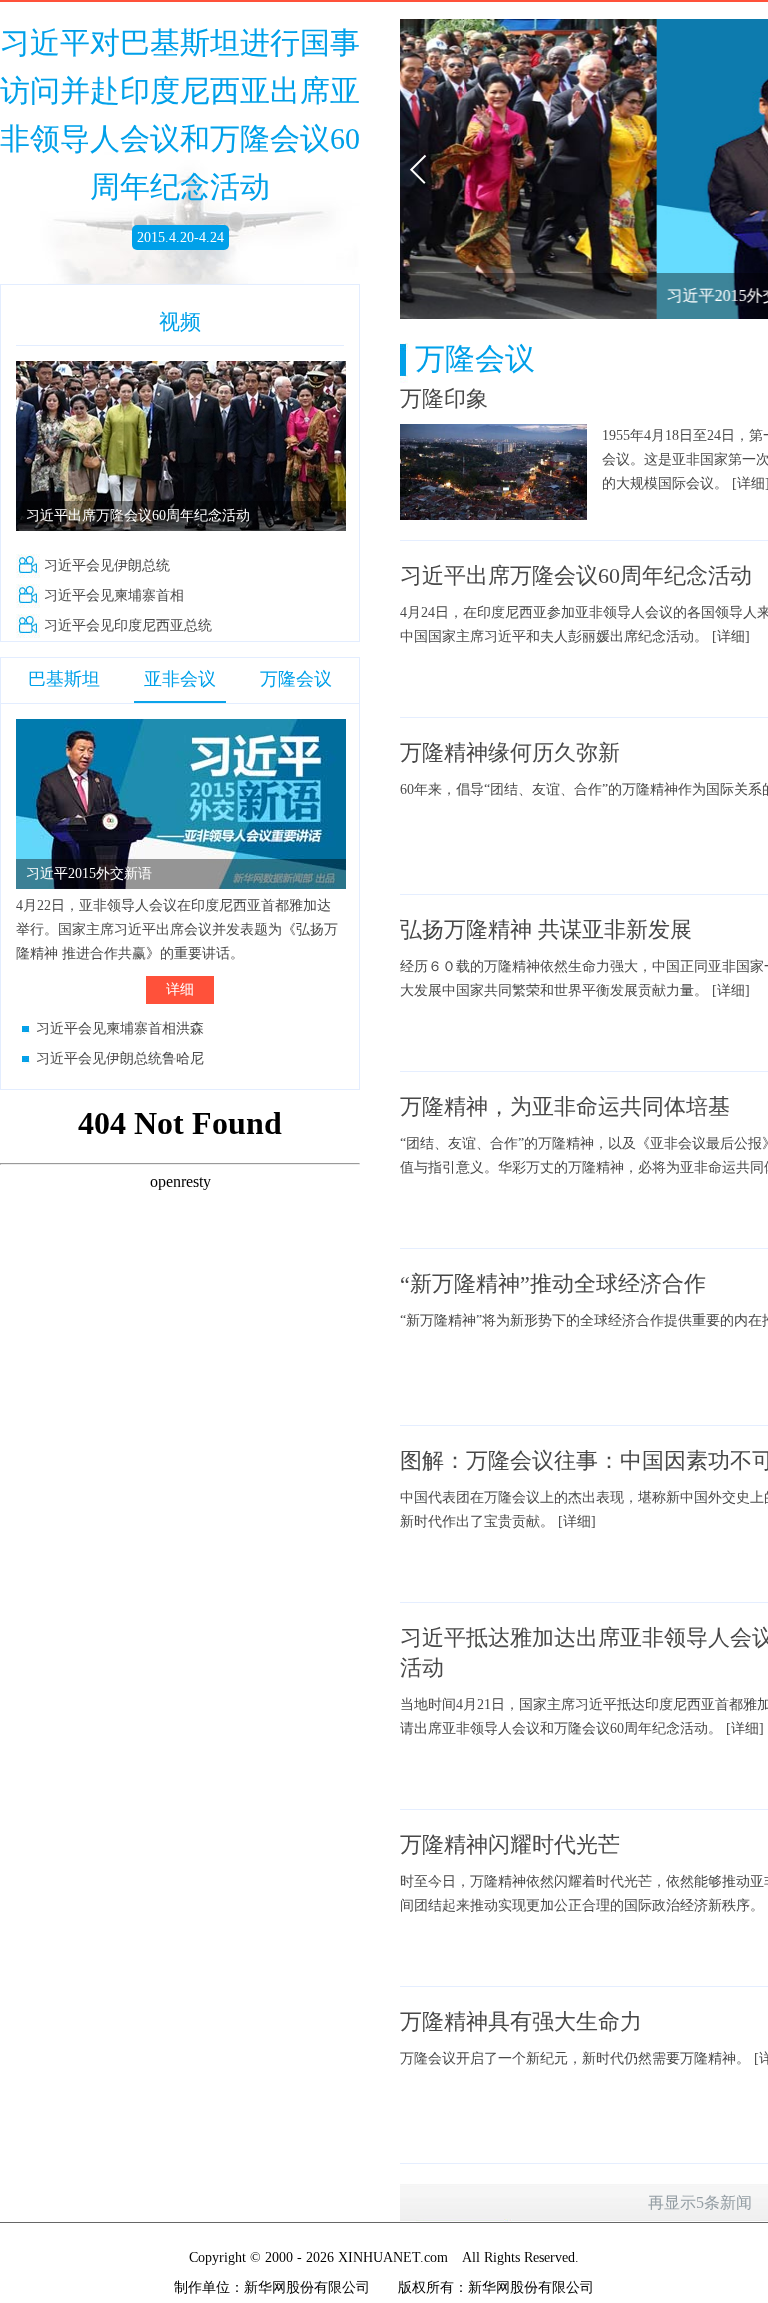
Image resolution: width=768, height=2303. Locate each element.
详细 (180, 989)
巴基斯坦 (64, 679)
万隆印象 (444, 398)
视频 (180, 322)
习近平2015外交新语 (89, 873)
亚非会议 (180, 679)
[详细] (731, 636)
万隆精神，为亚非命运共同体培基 (565, 1106)
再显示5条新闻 (700, 2202)
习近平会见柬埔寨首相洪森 (120, 1028)
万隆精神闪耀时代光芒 (510, 1844)
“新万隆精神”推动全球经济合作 (553, 1283)
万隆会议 (296, 679)
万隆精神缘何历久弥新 (510, 752)
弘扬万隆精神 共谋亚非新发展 (546, 929)
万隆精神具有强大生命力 (521, 2021)
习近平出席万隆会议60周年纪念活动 (138, 515)
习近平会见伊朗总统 (107, 565)
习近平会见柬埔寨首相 (114, 595)
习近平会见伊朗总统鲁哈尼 (120, 1058)
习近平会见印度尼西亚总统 (128, 625)
